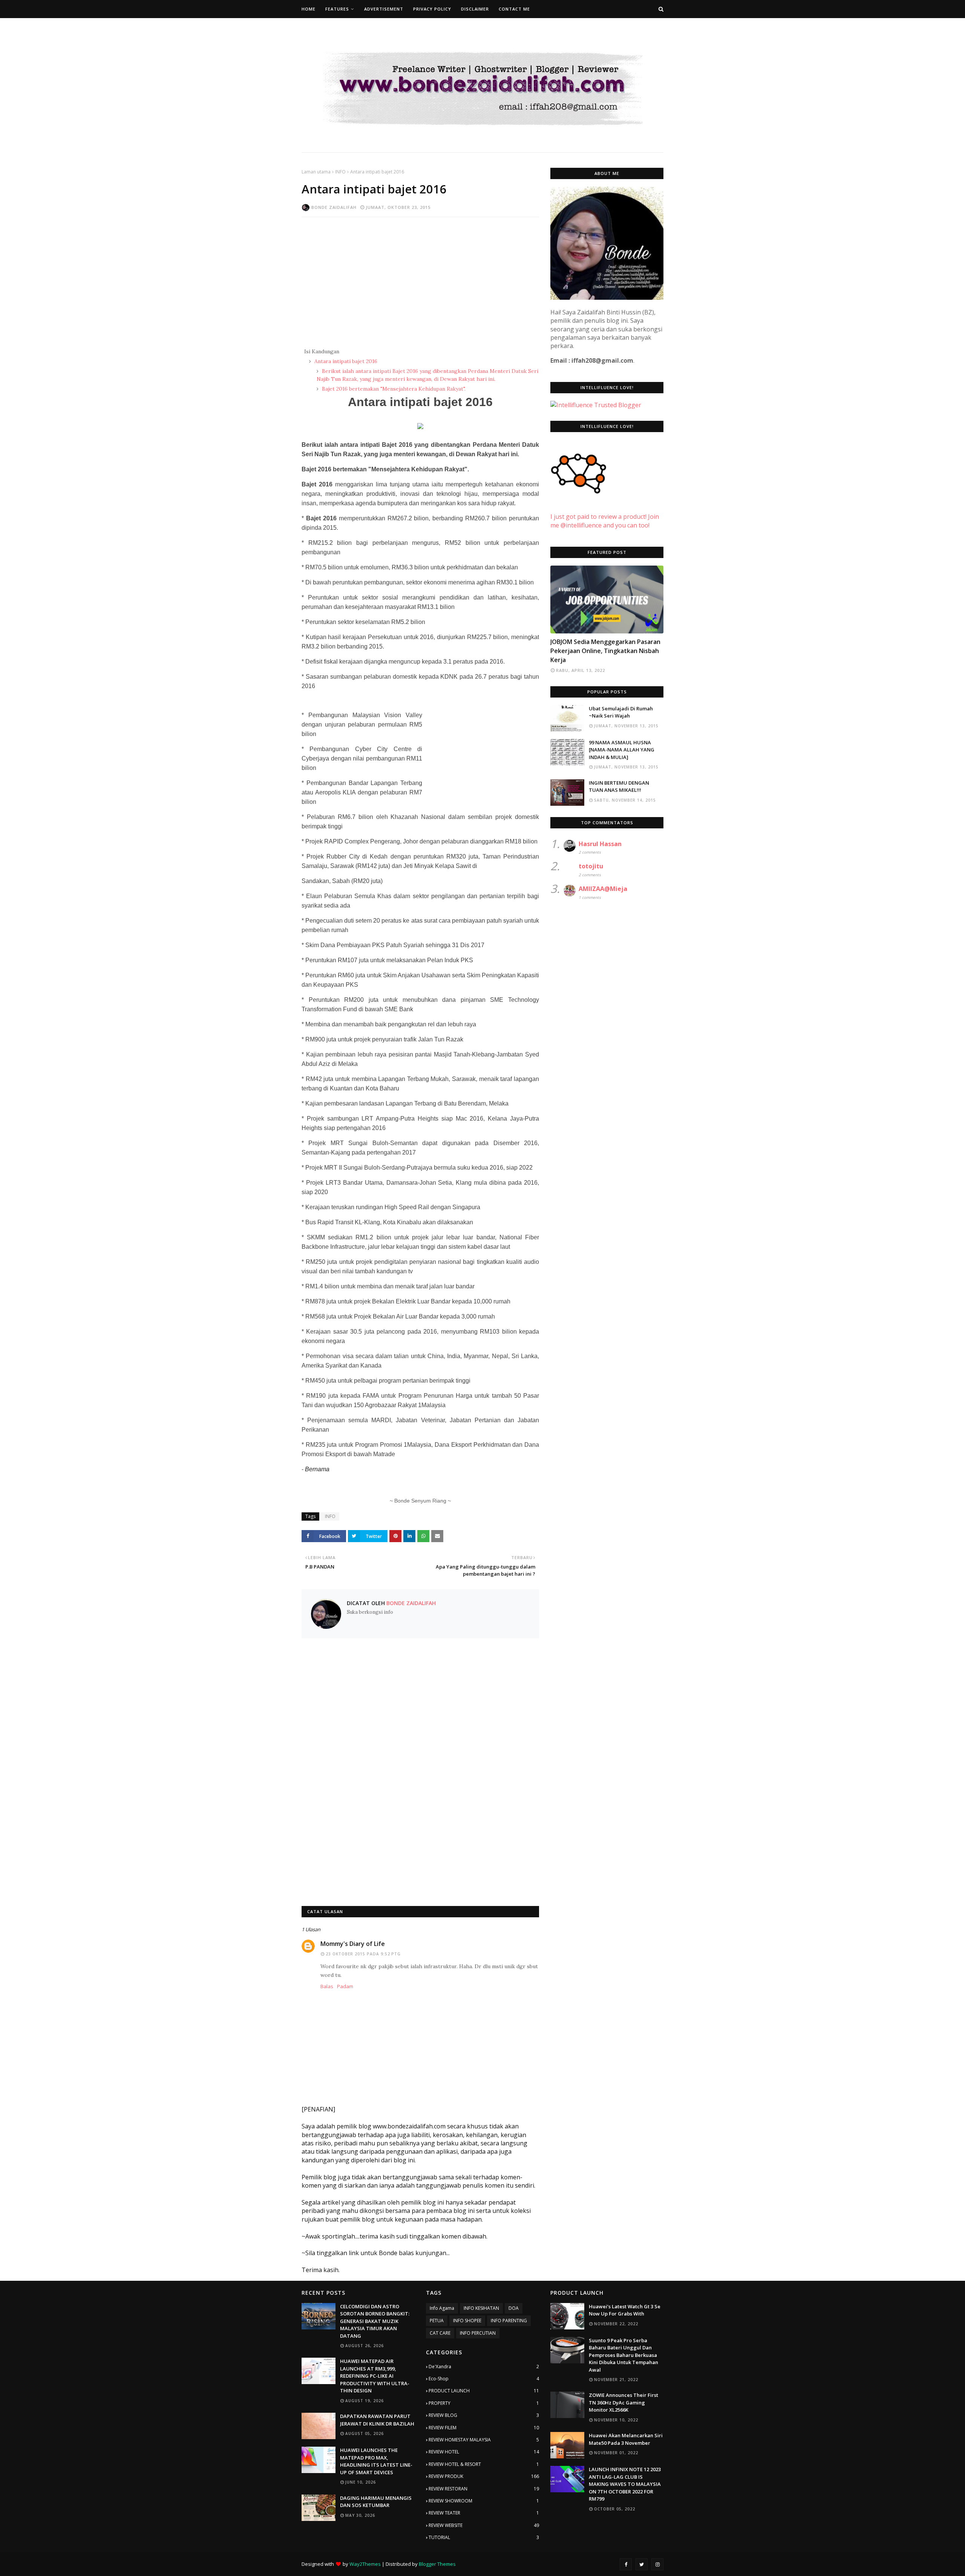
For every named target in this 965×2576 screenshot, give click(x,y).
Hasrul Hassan (600, 844)
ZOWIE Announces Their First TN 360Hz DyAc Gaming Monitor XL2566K (623, 2402)
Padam (345, 1986)
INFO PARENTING (509, 2321)
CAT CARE (440, 2333)
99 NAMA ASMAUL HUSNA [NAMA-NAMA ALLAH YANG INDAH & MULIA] (622, 750)
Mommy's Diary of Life (353, 1944)
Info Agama (442, 2308)
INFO (340, 172)
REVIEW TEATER (484, 2513)
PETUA (437, 2321)
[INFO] (607, 600)
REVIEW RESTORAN (484, 2489)
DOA (514, 2308)
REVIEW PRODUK (484, 2476)
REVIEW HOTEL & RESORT (484, 2464)
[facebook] (626, 2564)
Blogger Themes (437, 2564)
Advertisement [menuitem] (384, 9)
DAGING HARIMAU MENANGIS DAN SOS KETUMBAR (376, 2502)
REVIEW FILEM (484, 2428)
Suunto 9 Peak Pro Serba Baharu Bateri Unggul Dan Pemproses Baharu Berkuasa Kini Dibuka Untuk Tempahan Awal (623, 2355)
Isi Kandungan (322, 351)
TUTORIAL (484, 2537)
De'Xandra (484, 2367)
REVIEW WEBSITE (484, 2525)
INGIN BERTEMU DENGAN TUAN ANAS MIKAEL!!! (619, 787)
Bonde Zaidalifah (334, 207)
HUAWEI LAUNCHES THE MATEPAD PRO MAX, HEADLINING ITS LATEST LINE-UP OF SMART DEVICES (376, 2461)
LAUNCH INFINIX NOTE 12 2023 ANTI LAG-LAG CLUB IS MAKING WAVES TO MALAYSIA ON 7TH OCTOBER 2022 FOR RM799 (625, 2484)
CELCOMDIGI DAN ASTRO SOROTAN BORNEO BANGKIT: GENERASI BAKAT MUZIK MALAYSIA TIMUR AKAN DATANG (375, 2321)
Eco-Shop (484, 2379)
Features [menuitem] (337, 9)
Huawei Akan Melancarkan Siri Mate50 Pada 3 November (626, 2439)
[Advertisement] (420, 278)
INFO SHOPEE (467, 2321)
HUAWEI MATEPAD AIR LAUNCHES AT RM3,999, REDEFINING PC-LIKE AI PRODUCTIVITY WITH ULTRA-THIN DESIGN (375, 2376)
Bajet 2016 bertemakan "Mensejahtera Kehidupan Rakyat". (393, 389)
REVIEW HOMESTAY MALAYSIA (484, 2440)
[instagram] (657, 2564)
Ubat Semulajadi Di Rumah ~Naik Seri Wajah (621, 712)
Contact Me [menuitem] (514, 9)
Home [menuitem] (309, 9)
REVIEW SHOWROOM (484, 2501)
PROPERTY (484, 2403)
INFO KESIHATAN (481, 2308)
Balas (327, 1986)
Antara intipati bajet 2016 (345, 361)
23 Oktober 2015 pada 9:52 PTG (363, 1954)
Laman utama (316, 172)
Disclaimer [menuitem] (475, 9)
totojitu (591, 866)
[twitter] (642, 2564)
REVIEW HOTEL (484, 2452)
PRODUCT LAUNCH (484, 2391)
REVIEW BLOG (484, 2415)
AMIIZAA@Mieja (603, 889)
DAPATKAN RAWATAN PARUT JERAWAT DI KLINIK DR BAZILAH (377, 2420)
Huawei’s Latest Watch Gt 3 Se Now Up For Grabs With (625, 2310)
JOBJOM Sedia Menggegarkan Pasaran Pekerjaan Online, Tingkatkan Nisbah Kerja (605, 651)
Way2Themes (365, 2564)
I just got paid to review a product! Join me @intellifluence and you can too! (605, 521)
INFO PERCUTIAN (478, 2333)
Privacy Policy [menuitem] (432, 9)
